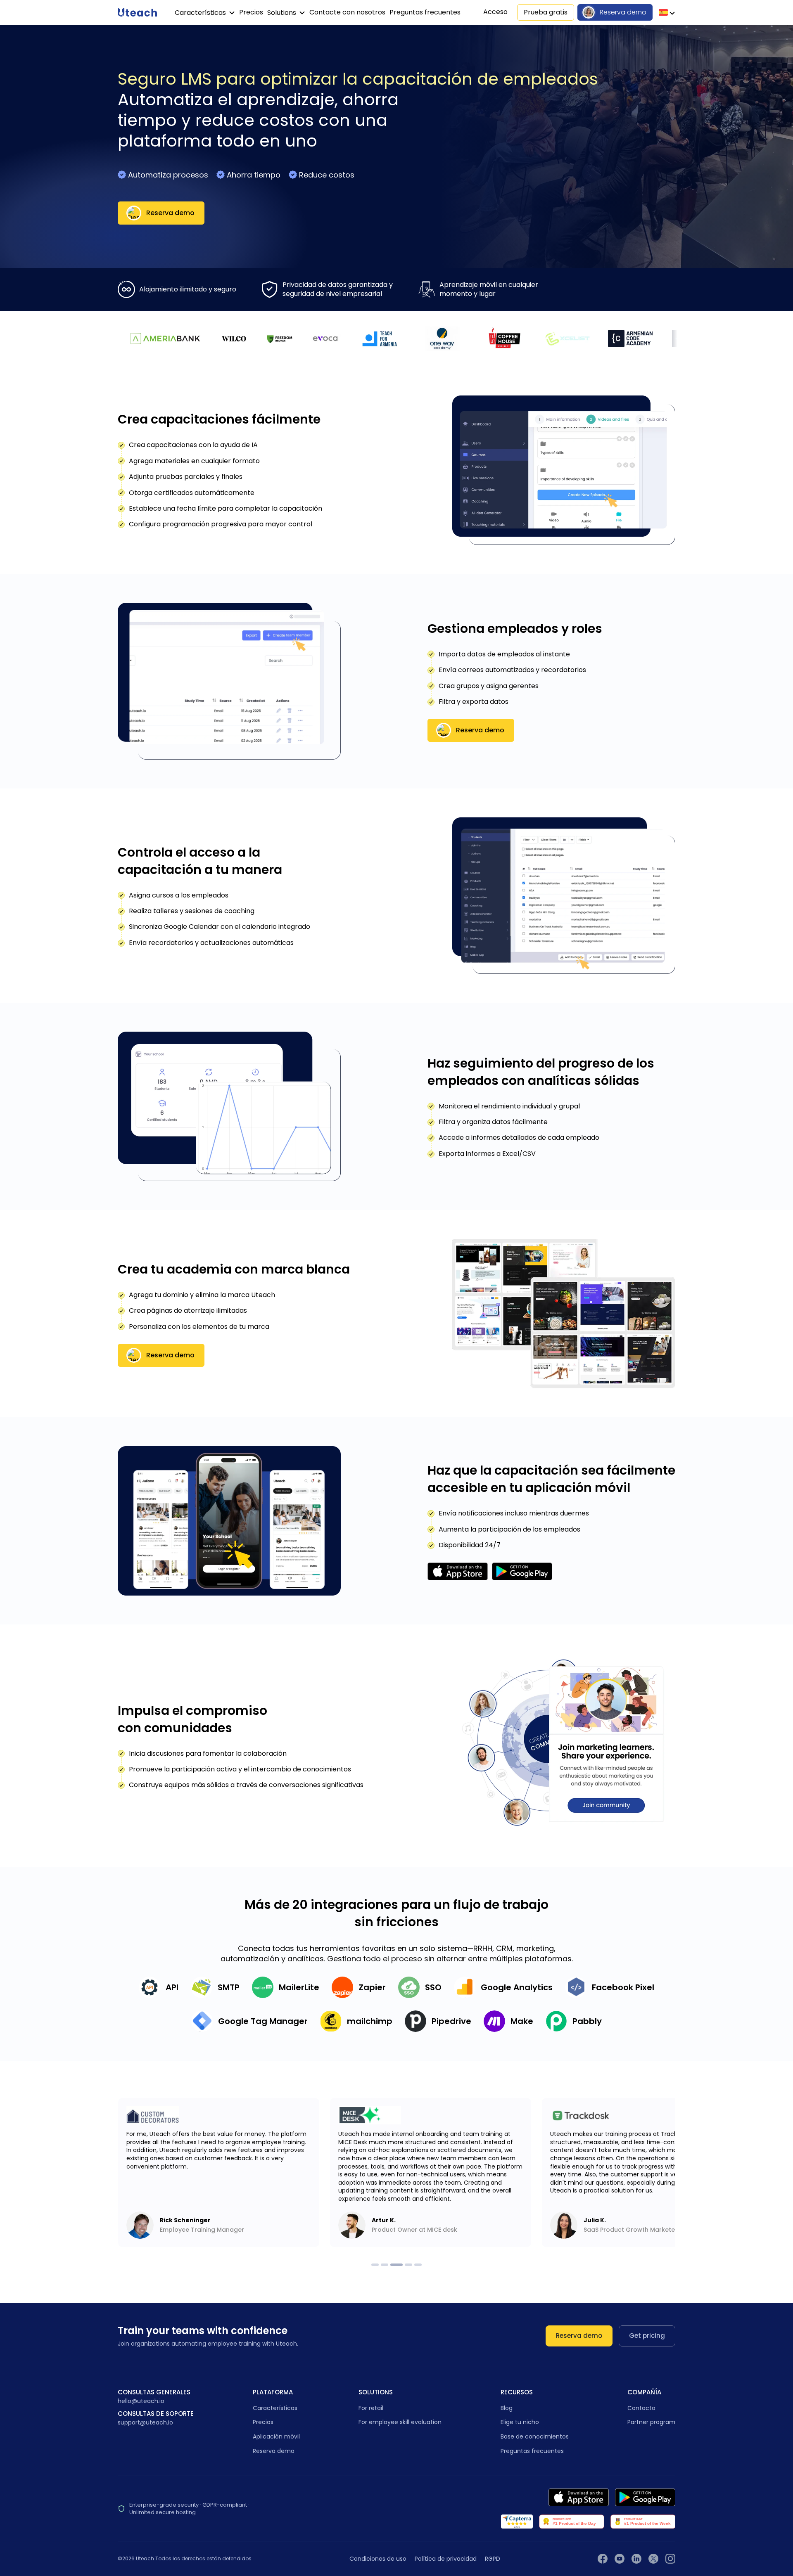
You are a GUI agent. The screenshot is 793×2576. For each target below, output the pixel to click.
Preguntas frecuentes (425, 12)
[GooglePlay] (645, 2497)
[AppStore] (579, 2497)
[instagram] (670, 2559)
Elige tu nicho (520, 2422)
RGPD (493, 2559)
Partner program (651, 2422)
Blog (507, 2408)
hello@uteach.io (141, 2401)
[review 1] (375, 2265)
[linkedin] (636, 2559)
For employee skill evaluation (400, 2422)
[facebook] (603, 2559)
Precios (251, 12)
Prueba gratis (546, 12)
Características (201, 13)
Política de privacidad (446, 2559)
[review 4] (408, 2265)
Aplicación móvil (276, 2436)
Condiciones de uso (378, 2559)
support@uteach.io (145, 2423)
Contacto (641, 2408)
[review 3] (396, 2265)
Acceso (495, 12)
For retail (371, 2408)
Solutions (283, 13)
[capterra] (517, 2522)
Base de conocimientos (535, 2436)
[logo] (137, 12)
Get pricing (647, 2336)
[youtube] (620, 2559)
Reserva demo (623, 12)
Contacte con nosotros (347, 12)
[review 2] (385, 2265)
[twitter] (653, 2559)
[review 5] (418, 2265)
